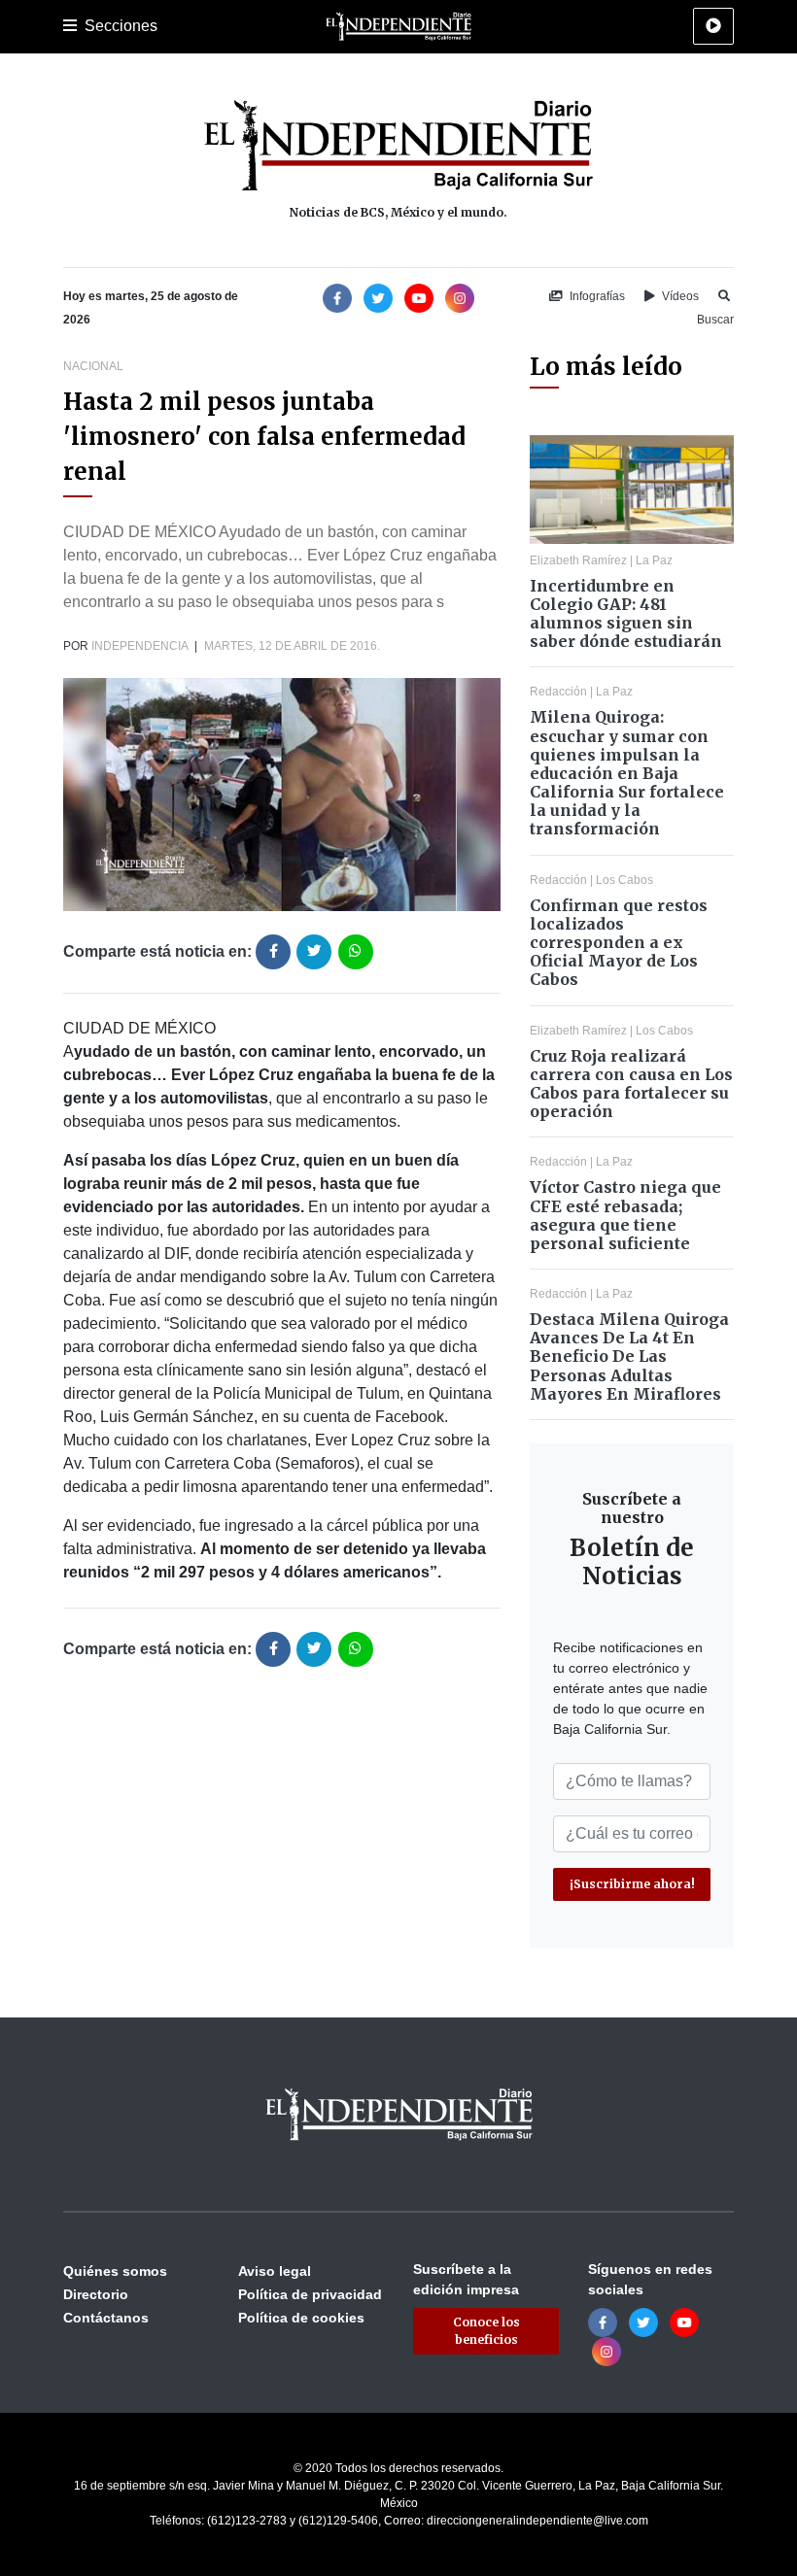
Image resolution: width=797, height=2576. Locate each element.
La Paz (654, 560)
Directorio (96, 2294)
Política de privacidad (310, 2294)
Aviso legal (275, 2271)
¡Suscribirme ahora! (632, 1884)
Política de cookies (301, 2318)
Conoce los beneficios (486, 2331)
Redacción (558, 692)
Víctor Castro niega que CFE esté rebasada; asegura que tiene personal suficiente (625, 1215)
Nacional (93, 366)
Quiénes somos (115, 2271)
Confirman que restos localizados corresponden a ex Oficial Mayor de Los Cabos (619, 943)
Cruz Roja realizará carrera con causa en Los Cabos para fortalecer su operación (631, 1084)
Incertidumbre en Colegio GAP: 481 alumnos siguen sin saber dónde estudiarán (626, 614)
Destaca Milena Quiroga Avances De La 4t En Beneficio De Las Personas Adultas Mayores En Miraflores (629, 1356)
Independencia (139, 646)
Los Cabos (624, 880)
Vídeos (679, 296)
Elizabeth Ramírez (578, 560)
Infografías (596, 296)
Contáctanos (106, 2318)
